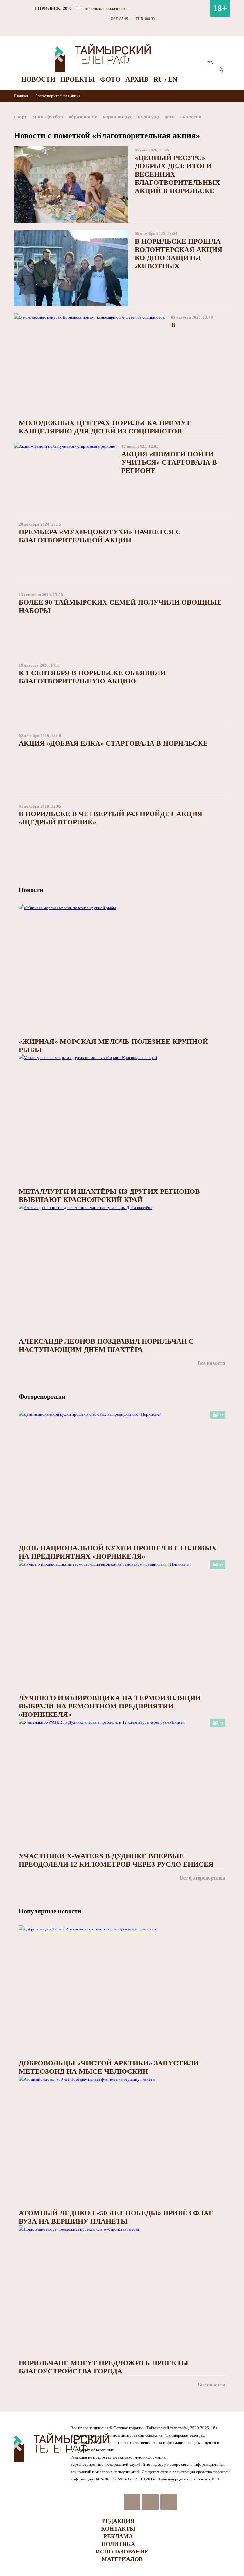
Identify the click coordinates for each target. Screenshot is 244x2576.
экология (191, 117)
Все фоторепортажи (203, 1878)
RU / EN (165, 79)
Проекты (78, 79)
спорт (20, 117)
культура (148, 117)
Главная (21, 96)
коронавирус (117, 117)
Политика (118, 2544)
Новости (38, 79)
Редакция (118, 2521)
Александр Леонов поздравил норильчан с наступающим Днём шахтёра (106, 1345)
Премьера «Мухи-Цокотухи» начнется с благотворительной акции (100, 536)
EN (211, 63)
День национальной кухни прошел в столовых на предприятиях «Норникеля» (118, 1552)
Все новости (211, 1363)
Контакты (118, 2529)
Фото (110, 79)
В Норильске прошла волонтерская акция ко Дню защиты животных (179, 254)
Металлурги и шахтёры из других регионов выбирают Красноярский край (109, 1195)
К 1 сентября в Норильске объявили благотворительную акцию (92, 677)
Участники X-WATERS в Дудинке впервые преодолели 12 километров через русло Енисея (116, 1860)
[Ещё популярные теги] (228, 118)
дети (170, 117)
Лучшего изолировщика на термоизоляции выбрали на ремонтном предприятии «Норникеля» (110, 1706)
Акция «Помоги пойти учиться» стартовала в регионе (169, 462)
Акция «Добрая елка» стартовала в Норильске (113, 743)
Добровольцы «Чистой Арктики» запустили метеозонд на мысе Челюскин (109, 2067)
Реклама (118, 2536)
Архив (137, 79)
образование (83, 117)
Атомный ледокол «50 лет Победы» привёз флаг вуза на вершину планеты (116, 2217)
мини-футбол (48, 117)
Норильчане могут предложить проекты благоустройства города (104, 2367)
